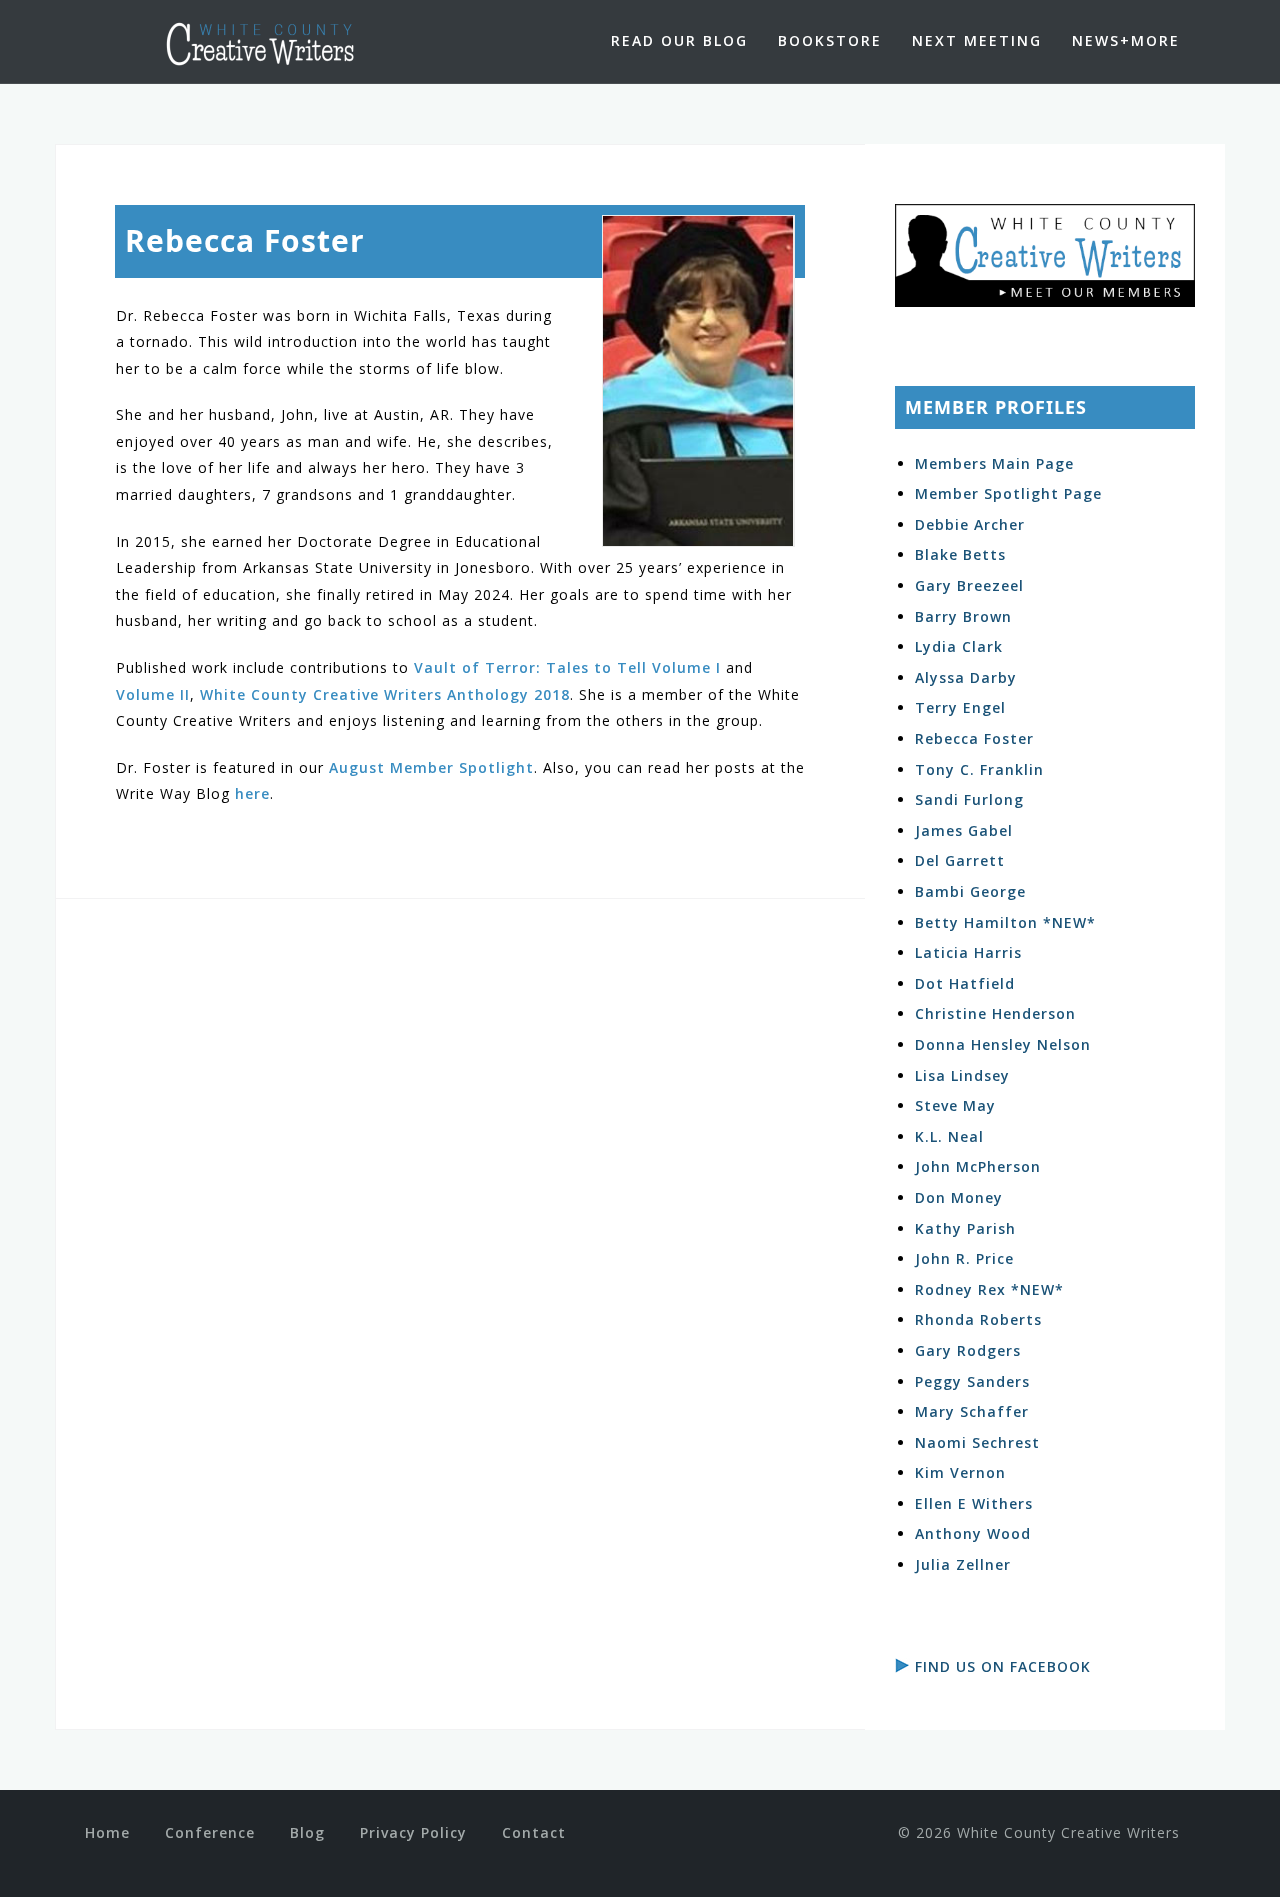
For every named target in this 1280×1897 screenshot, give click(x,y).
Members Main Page (994, 463)
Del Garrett (960, 860)
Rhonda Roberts (978, 1319)
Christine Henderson (995, 1013)
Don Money (959, 1197)
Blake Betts (960, 554)
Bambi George (970, 891)
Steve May (955, 1105)
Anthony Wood (973, 1533)
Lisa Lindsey (962, 1075)
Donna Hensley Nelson (1003, 1044)
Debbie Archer (970, 524)
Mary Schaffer (972, 1411)
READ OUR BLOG (679, 40)
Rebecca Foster (974, 738)
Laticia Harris (968, 952)
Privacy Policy (413, 1832)
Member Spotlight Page (1008, 493)
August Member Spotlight (431, 767)
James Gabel (964, 830)
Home (107, 1832)
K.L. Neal (949, 1136)
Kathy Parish (965, 1228)
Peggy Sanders (972, 1381)
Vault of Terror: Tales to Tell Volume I (567, 667)
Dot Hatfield (965, 983)
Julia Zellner (963, 1564)
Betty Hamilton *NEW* (1005, 922)
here (252, 793)
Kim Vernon (960, 1472)
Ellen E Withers (974, 1503)
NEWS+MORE (1126, 40)
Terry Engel (960, 707)
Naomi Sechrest (977, 1442)
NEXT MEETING (977, 40)
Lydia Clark (959, 646)
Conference (210, 1832)
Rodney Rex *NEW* (989, 1289)
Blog (307, 1832)
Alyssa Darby (966, 677)
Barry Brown (963, 616)
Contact (534, 1832)
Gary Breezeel (969, 585)
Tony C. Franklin (979, 769)
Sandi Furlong (969, 799)
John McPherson (978, 1166)
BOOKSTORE (830, 40)
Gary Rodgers (968, 1350)
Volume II (153, 694)
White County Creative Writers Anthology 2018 (385, 694)
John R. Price (964, 1258)
